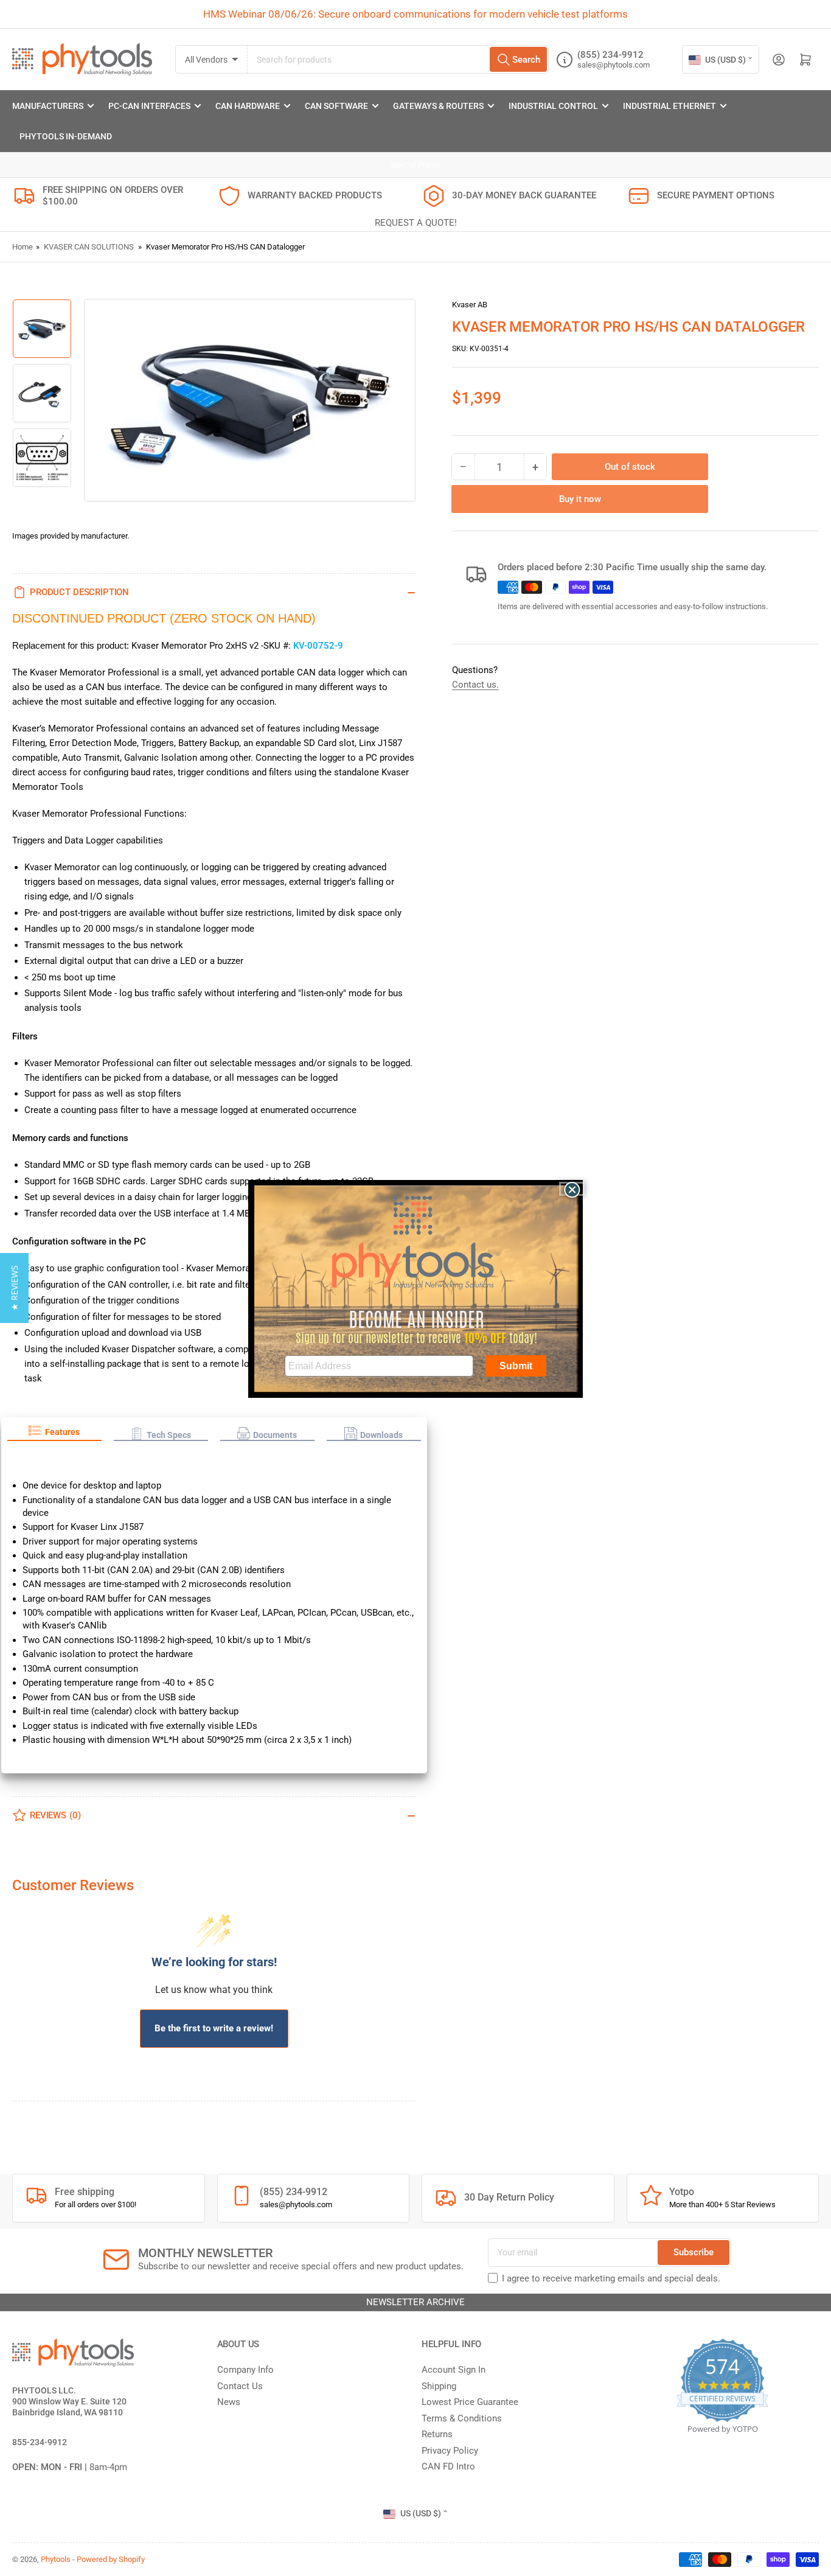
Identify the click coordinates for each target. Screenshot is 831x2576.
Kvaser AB (470, 305)
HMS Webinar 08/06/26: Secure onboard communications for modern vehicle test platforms (415, 14)
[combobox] (398, 59)
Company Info (245, 2370)
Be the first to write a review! (214, 2028)
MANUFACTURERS (48, 106)
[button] (54, 1433)
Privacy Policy (450, 2451)
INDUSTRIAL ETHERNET (669, 106)
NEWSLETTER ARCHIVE (415, 2302)
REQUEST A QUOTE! (416, 223)
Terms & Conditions (462, 2418)
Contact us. (475, 685)
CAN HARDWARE (248, 106)
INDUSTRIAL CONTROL (553, 106)
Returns (437, 2434)
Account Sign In (454, 2370)
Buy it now (580, 500)
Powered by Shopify (111, 2559)
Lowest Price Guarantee (470, 2402)
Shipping (439, 2386)
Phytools (56, 2559)
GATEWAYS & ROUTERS (438, 106)
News (229, 2402)
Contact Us (240, 2386)
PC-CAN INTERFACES (149, 106)
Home (23, 247)
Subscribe (694, 2252)
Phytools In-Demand (66, 136)
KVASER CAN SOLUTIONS (89, 247)
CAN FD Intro (448, 2466)
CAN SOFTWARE (336, 106)
